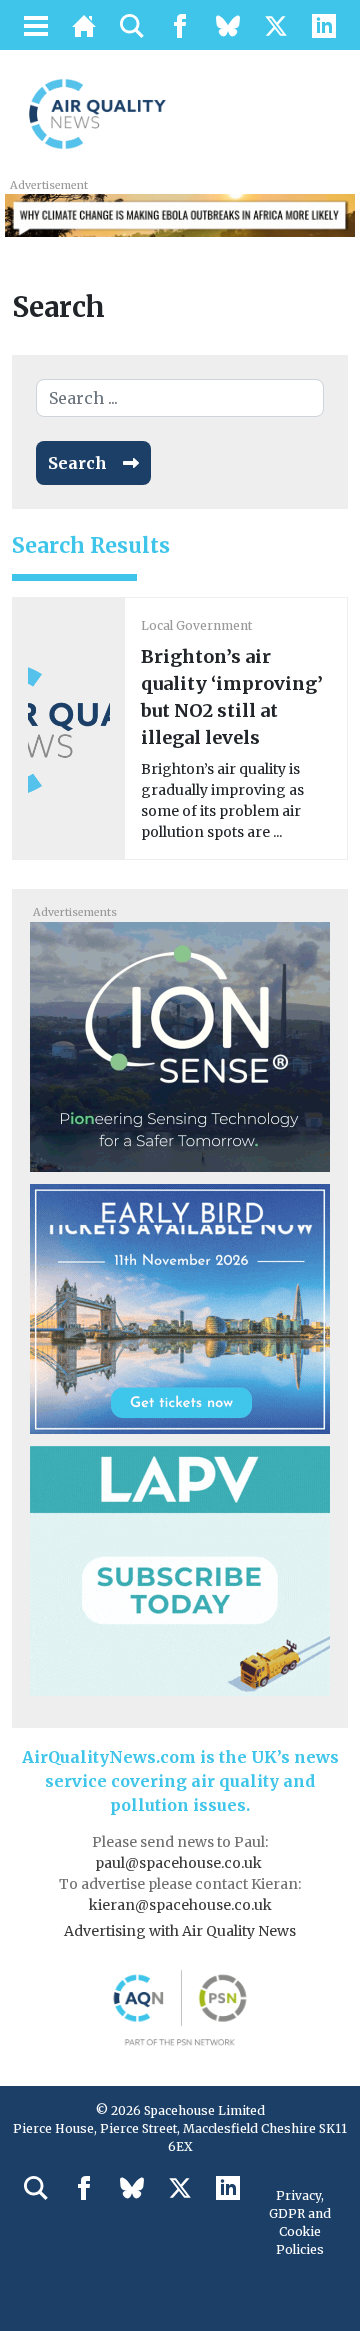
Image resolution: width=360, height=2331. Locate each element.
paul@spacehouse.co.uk (180, 1863)
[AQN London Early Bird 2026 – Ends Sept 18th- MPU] (180, 1307)
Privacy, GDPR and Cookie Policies (300, 2222)
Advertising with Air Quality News (180, 1931)
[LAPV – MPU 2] (180, 1569)
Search (77, 463)
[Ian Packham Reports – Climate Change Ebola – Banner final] (179, 214)
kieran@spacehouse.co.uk (180, 1905)
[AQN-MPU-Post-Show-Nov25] (180, 1045)
